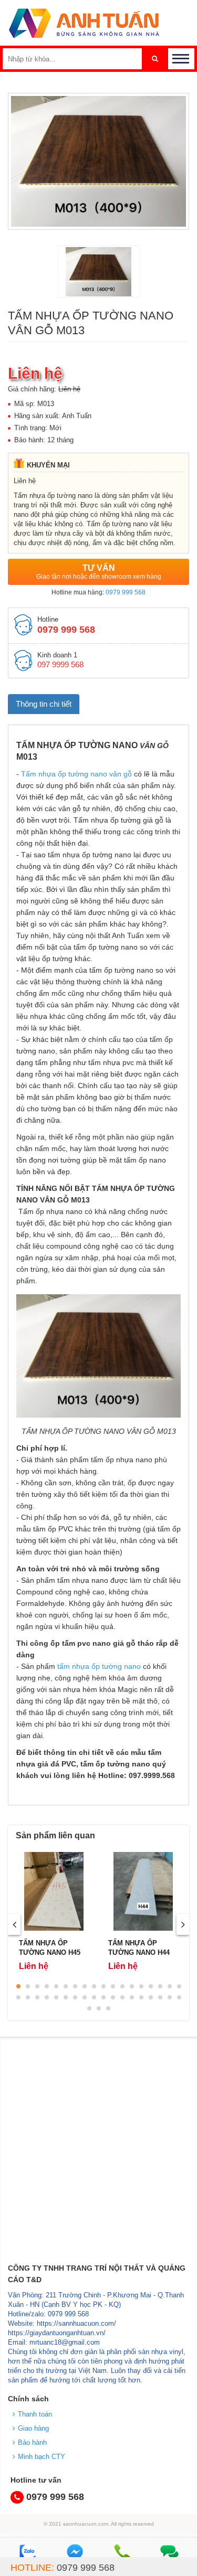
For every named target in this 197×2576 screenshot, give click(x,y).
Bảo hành (32, 2442)
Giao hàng (33, 2428)
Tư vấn (99, 572)
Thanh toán (35, 2414)
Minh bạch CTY (42, 2457)
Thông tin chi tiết (44, 704)
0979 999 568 (126, 592)
